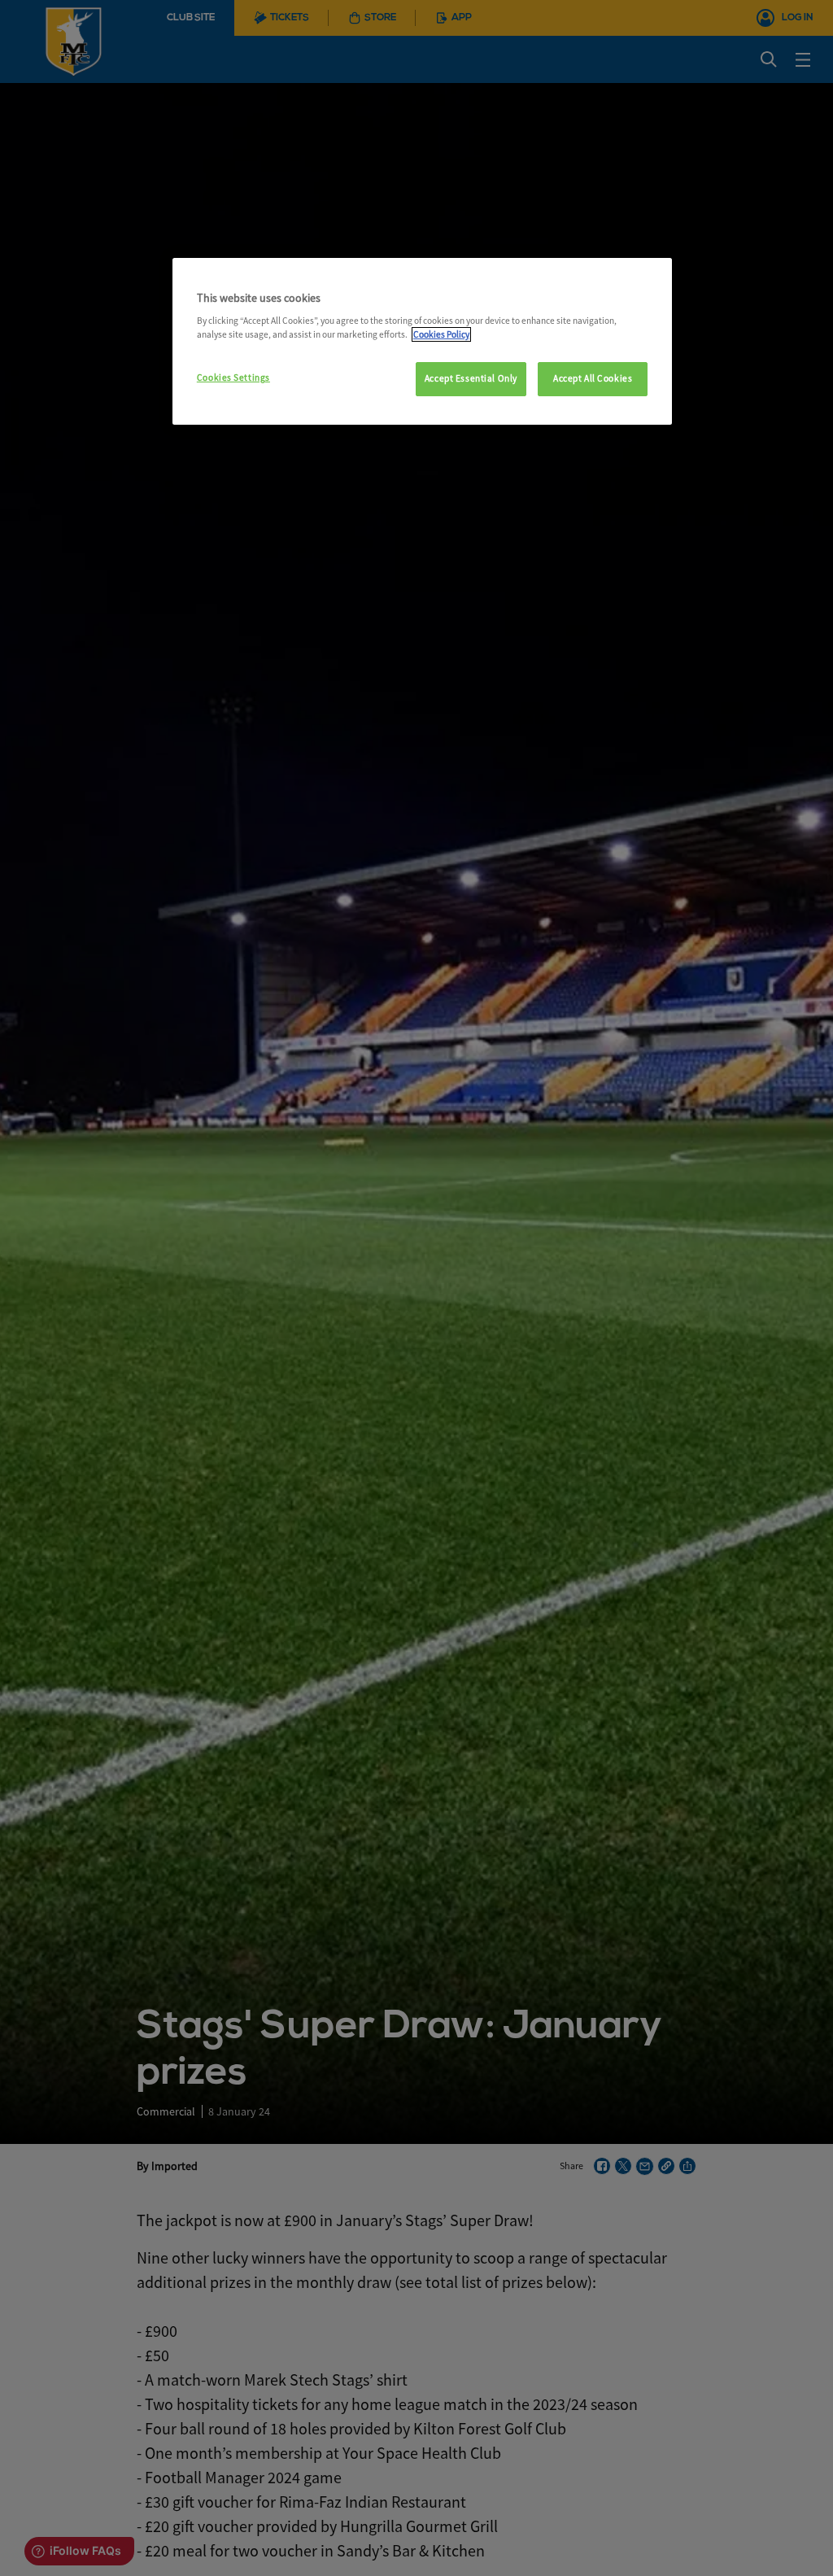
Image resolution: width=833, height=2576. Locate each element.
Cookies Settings (233, 378)
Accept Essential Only (471, 378)
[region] (422, 342)
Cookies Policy (441, 334)
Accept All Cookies (593, 378)
